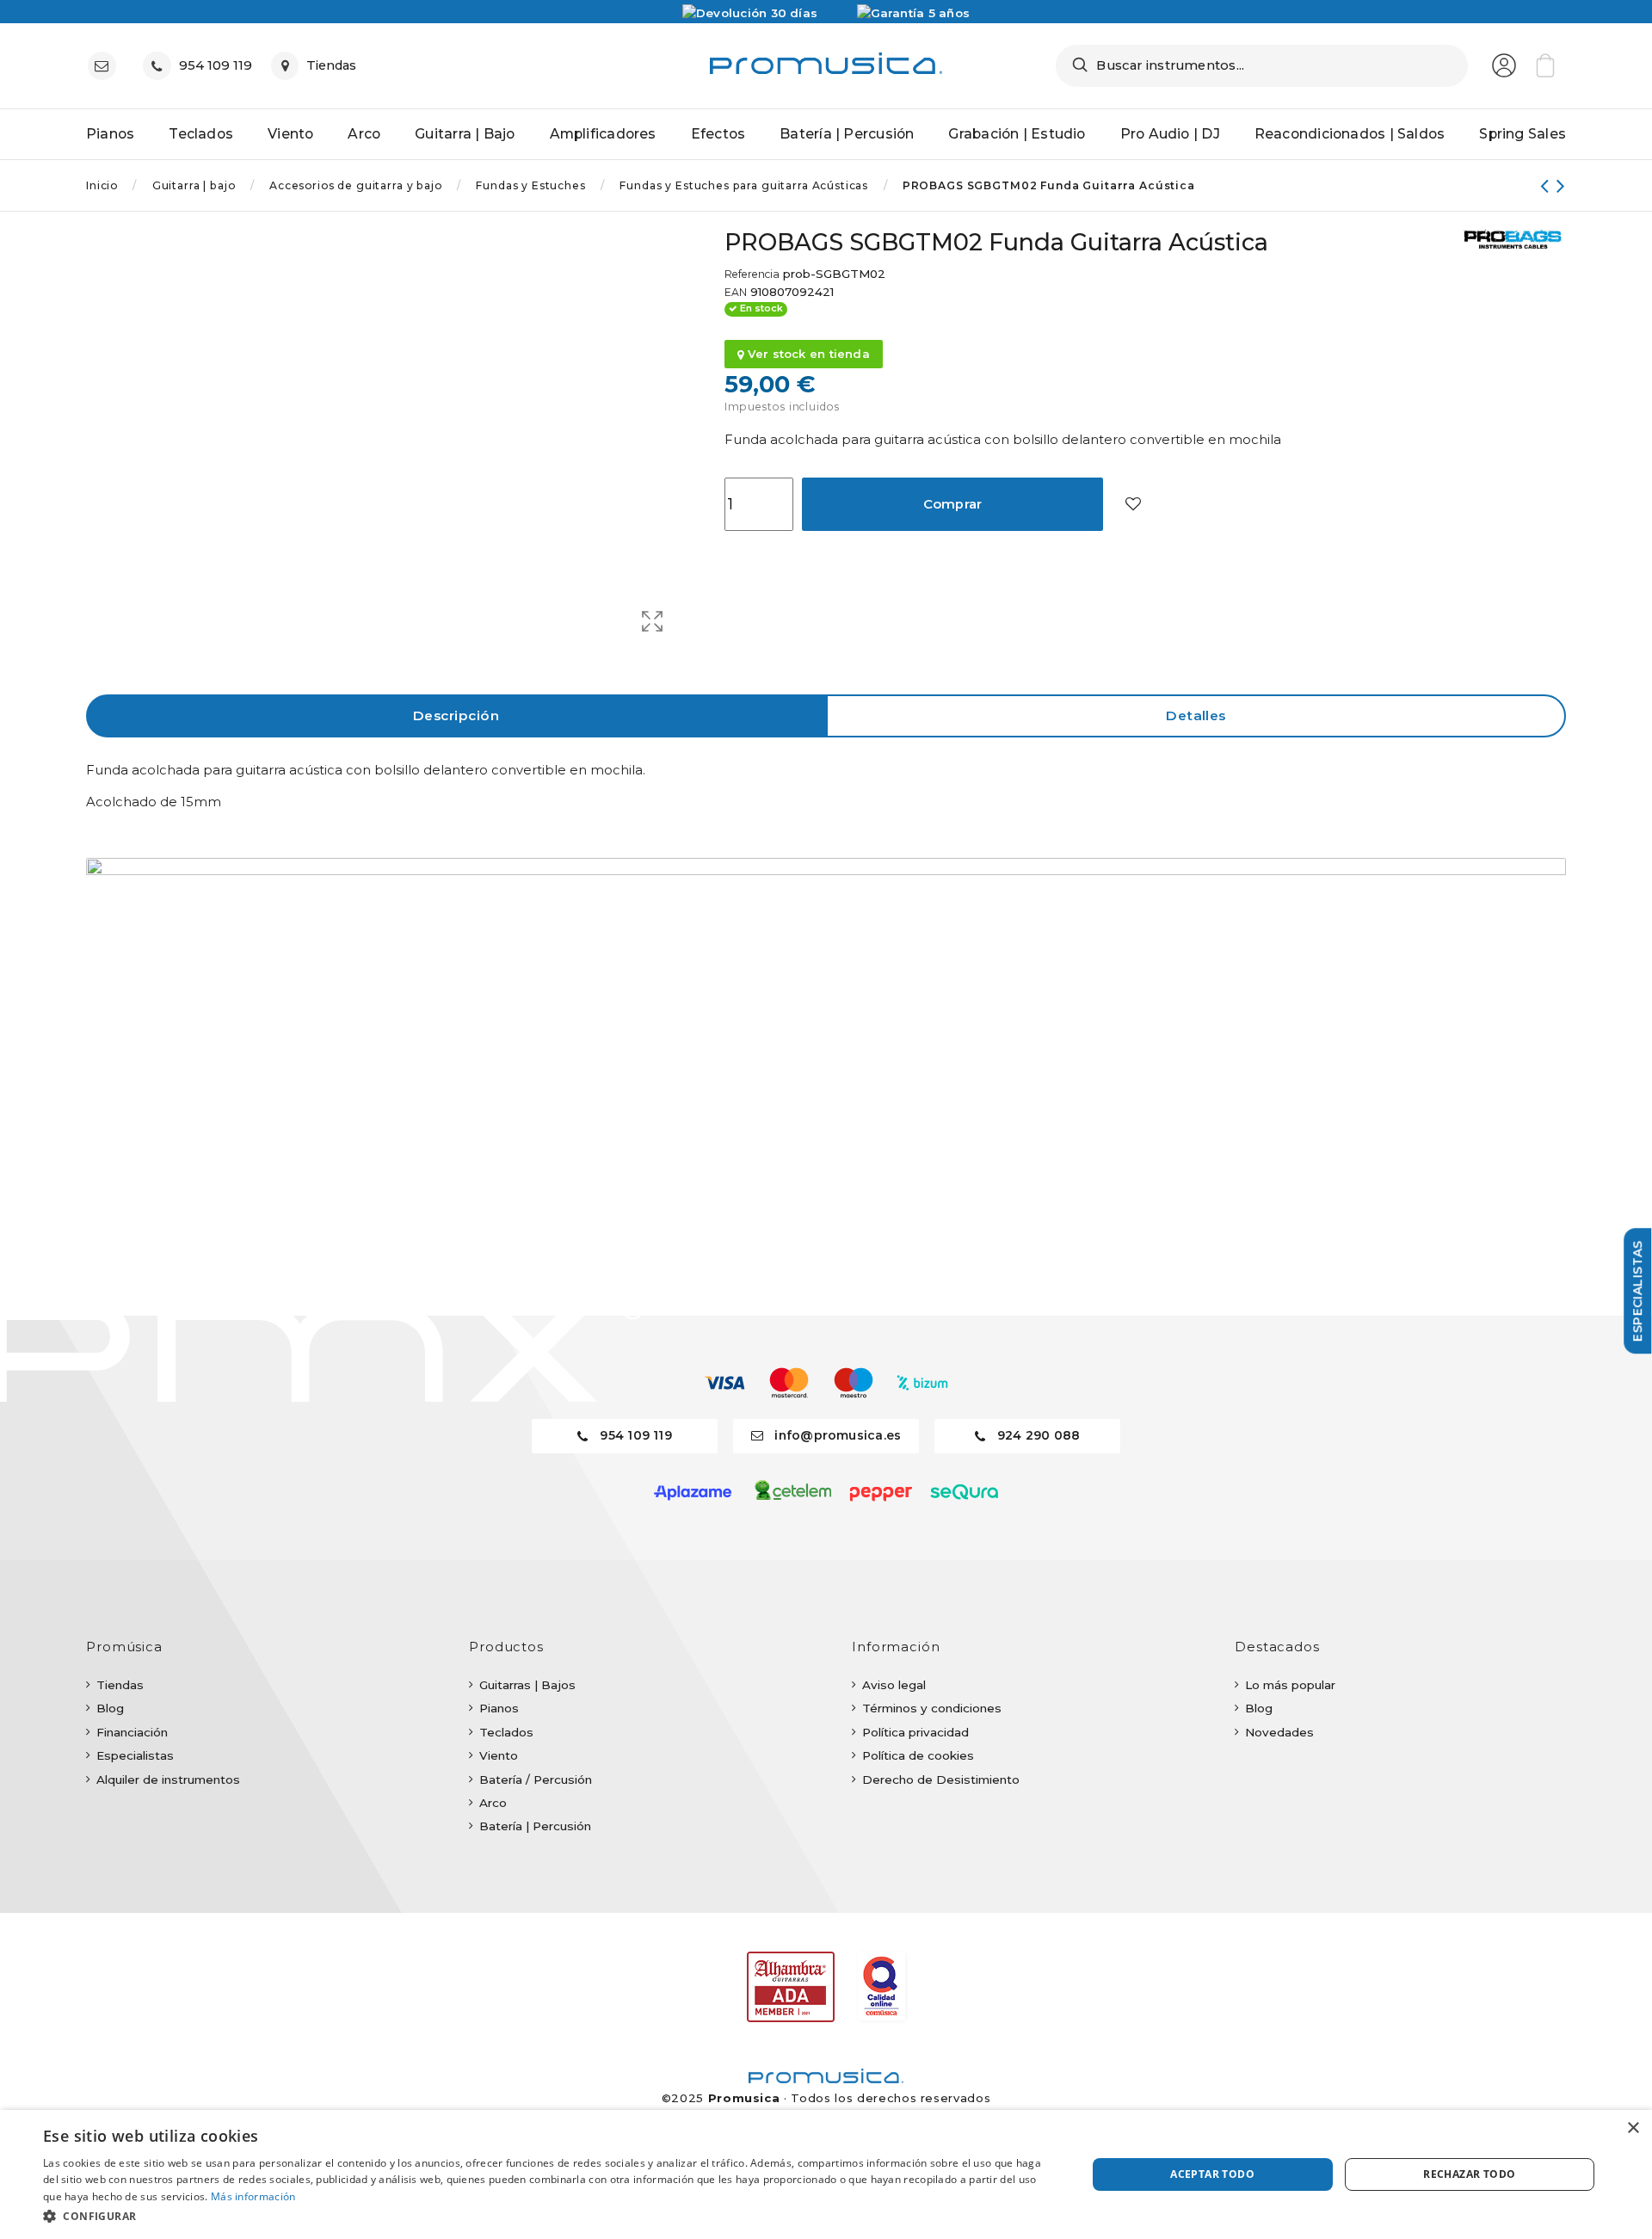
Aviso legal (894, 1685)
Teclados (506, 1732)
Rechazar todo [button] (1469, 2174)
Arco (493, 1803)
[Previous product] (1548, 185)
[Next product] (1561, 185)
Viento (499, 1755)
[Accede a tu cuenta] (1504, 65)
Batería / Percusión (536, 1779)
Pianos (499, 1708)
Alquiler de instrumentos (168, 1779)
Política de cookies (918, 1755)
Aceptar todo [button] (1212, 2174)
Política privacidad (915, 1732)
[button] (549, 2216)
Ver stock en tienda (807, 354)
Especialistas (135, 1755)
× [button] (1633, 2128)
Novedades (1279, 1732)
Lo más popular (1290, 1685)
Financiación (132, 1732)
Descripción (456, 715)
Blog (110, 1708)
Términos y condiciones (932, 1708)
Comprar (953, 504)
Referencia (752, 274)
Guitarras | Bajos (527, 1685)
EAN (736, 293)
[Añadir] (1133, 505)
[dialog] (826, 2174)
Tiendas (120, 1685)
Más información (253, 2196)
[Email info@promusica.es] (106, 66)
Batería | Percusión (535, 1826)
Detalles (1196, 715)
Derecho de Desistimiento (941, 1779)
